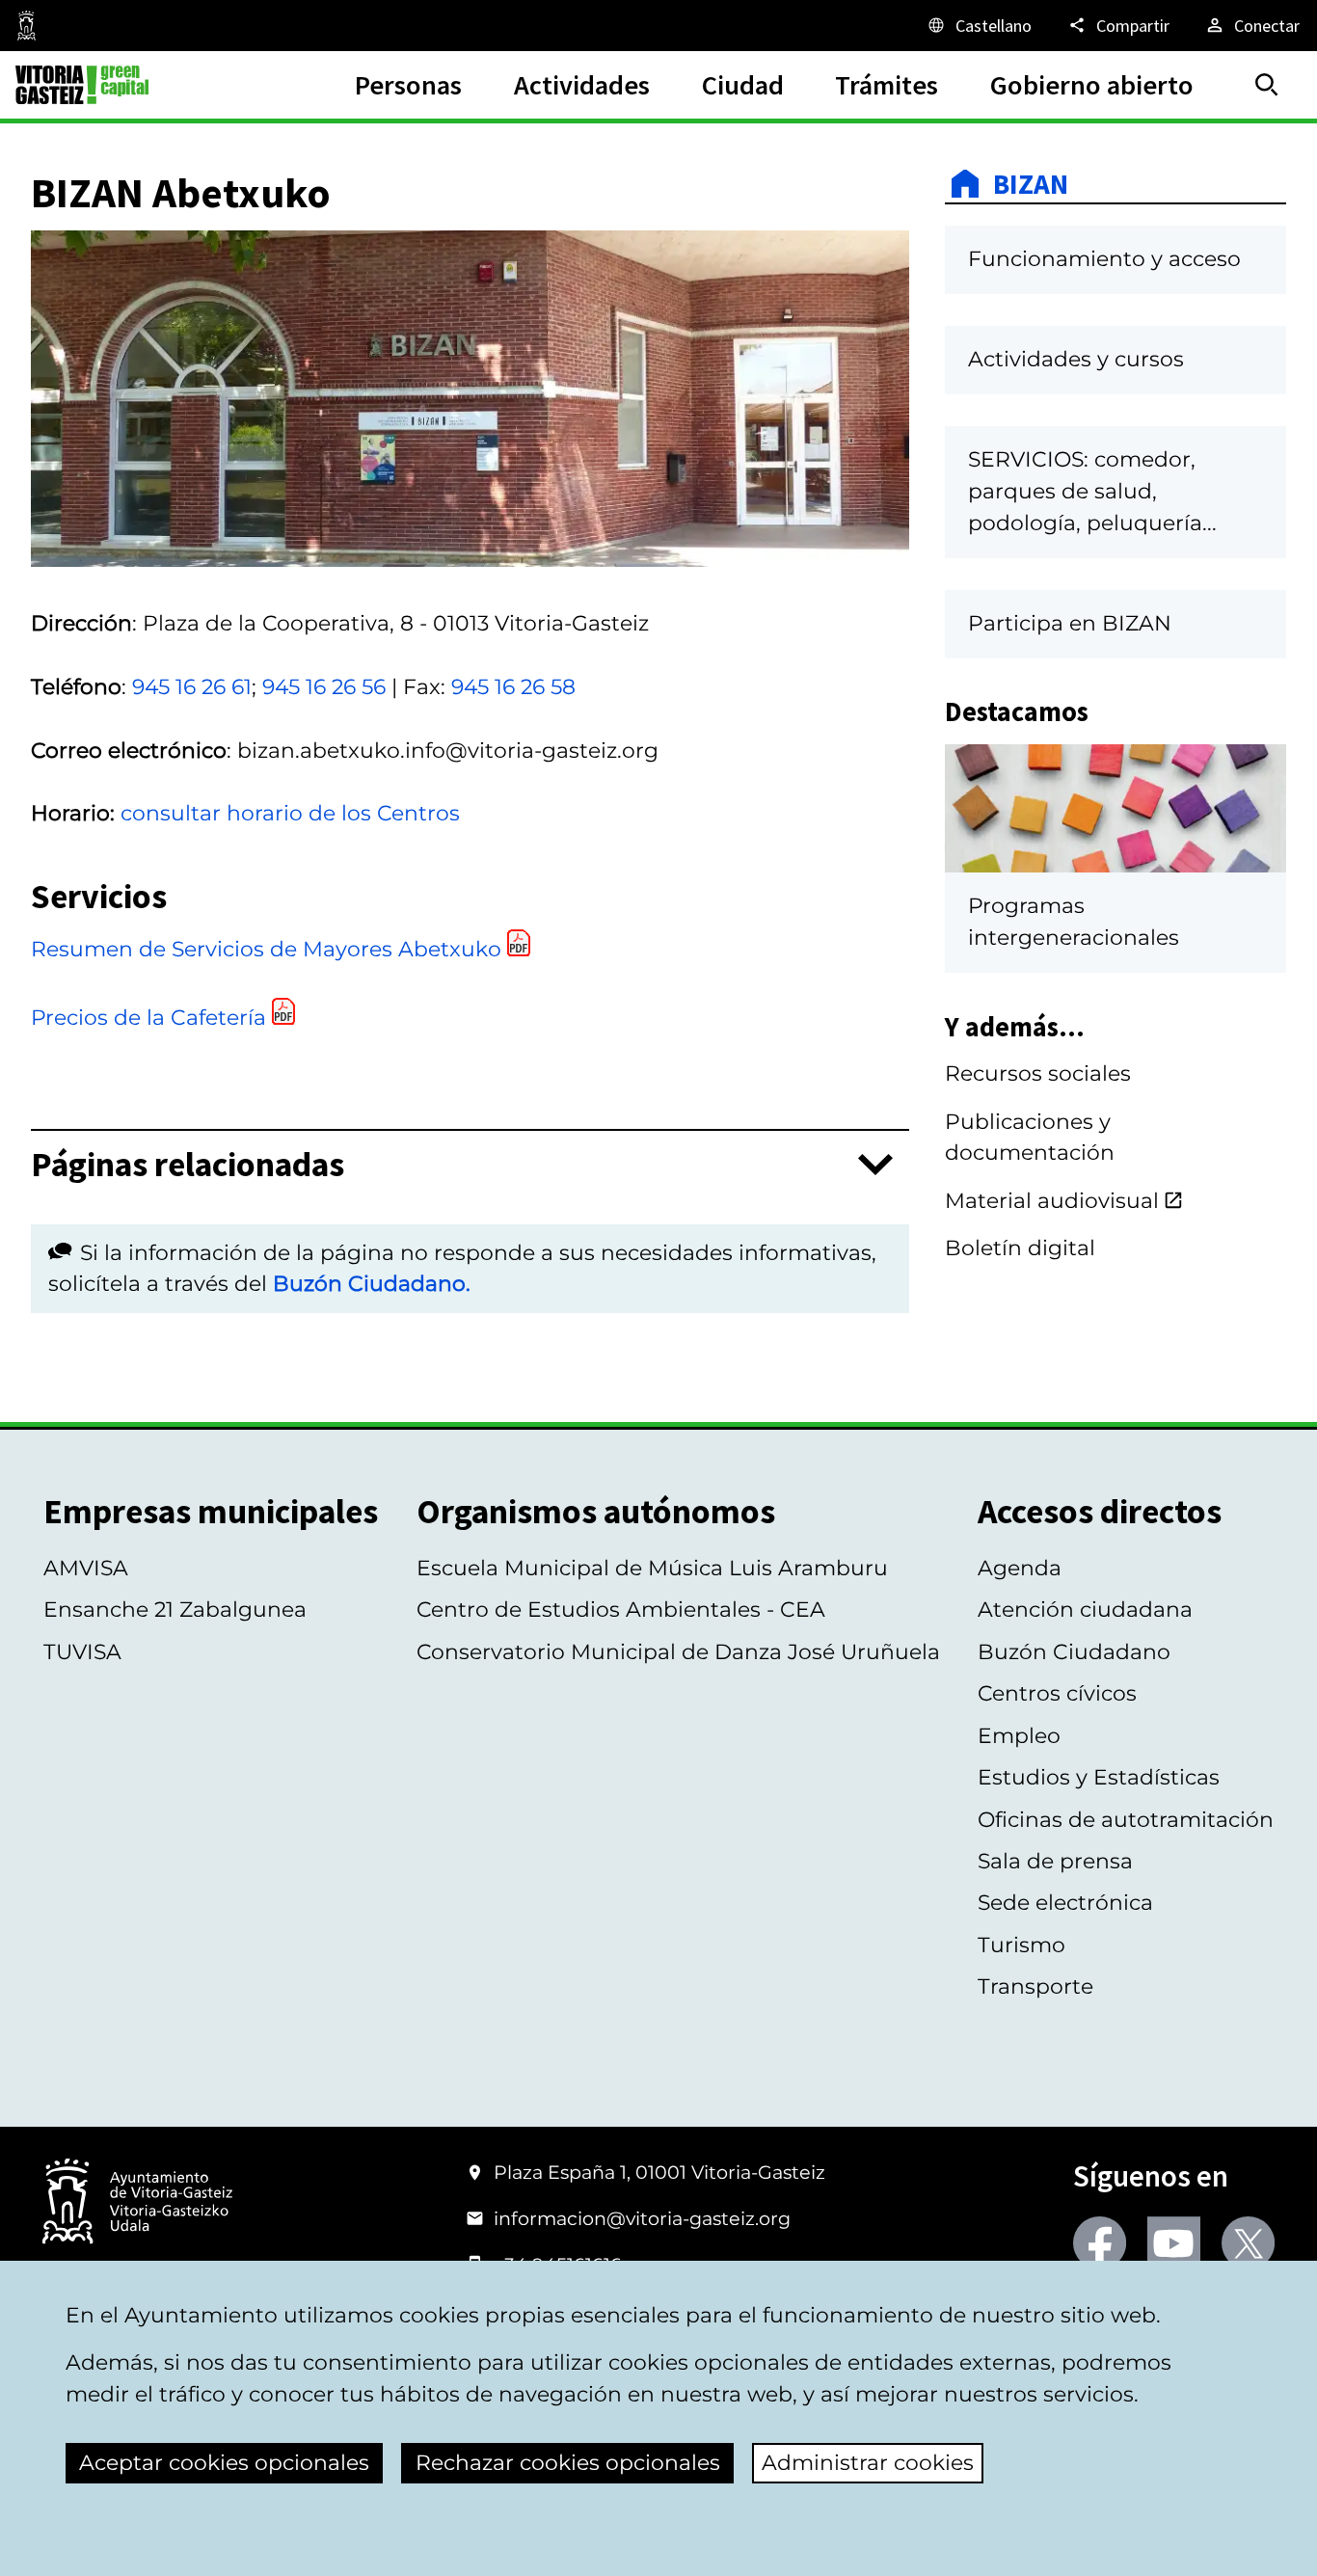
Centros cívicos (1057, 1693)
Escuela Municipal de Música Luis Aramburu (652, 1568)
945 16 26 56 (324, 687)
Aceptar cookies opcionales (224, 2463)
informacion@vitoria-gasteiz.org (642, 2218)
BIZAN (1031, 184)
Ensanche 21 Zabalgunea (175, 1610)
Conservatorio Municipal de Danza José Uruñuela (678, 1652)
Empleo (1019, 1736)
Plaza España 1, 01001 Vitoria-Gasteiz (659, 2172)
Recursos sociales (1038, 1073)
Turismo (1021, 1945)
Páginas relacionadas (188, 1164)
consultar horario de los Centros (290, 813)
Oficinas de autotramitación (1126, 1820)
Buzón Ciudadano (1074, 1652)
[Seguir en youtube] (1174, 2243)
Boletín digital (1020, 1248)
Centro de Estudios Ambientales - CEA (621, 1610)
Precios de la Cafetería (148, 1018)
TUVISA (82, 1652)
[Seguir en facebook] (1100, 2243)
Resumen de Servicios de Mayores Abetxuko (266, 949)
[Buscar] (1267, 85)
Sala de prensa (1055, 1861)
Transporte (1035, 1986)
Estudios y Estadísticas (1099, 1777)
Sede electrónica (1065, 1903)
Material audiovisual (1052, 1201)
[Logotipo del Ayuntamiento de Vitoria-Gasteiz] (137, 2203)
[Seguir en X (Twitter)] (1248, 2243)
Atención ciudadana (1085, 1610)
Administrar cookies (868, 2463)
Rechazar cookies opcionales (568, 2463)
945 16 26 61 (192, 687)
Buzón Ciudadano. (372, 1284)
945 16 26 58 (513, 687)
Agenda (1020, 1568)
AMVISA (86, 1568)
